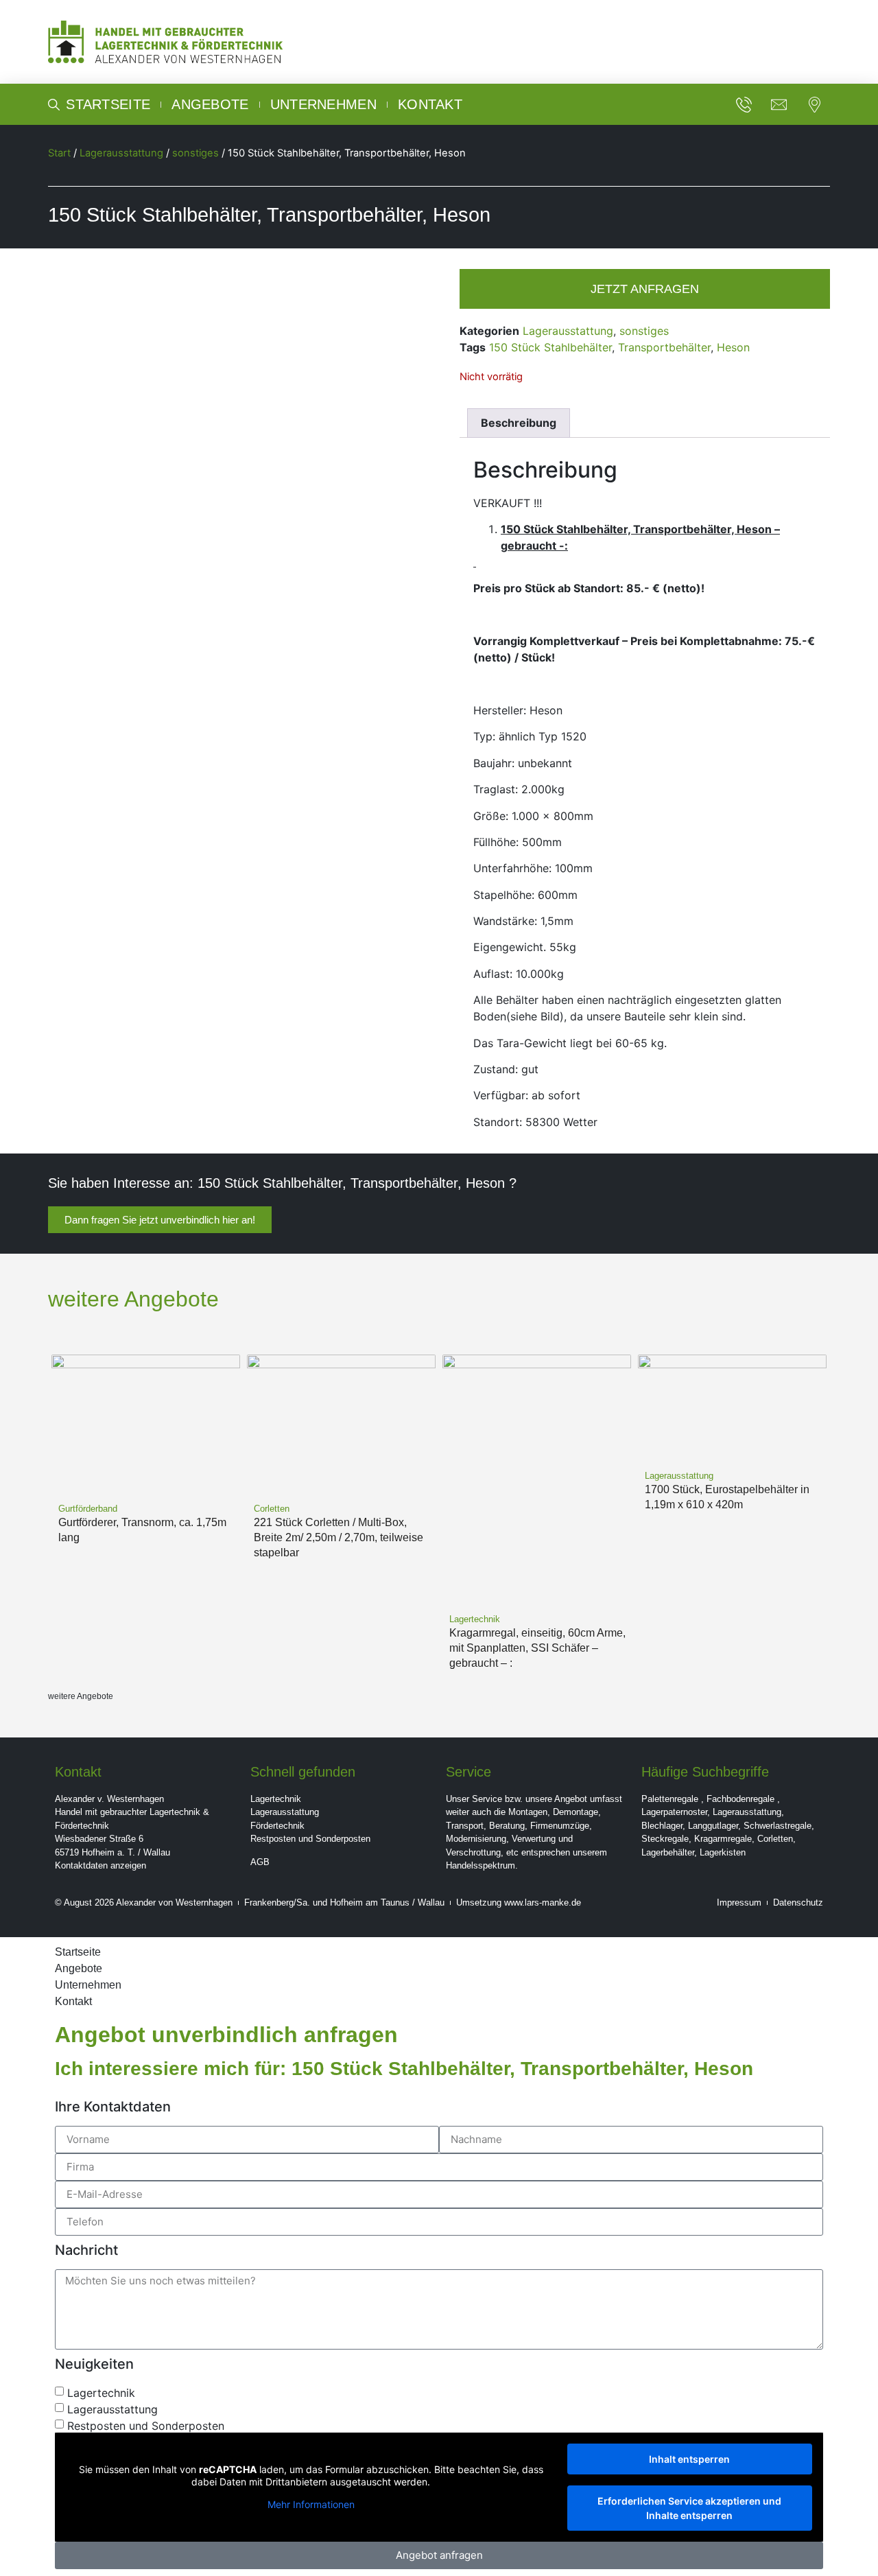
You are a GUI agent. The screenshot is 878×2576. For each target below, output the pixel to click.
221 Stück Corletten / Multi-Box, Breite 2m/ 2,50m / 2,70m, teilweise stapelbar (339, 1537)
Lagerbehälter (668, 1852)
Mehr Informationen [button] (311, 2504)
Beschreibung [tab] (519, 423)
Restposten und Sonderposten (310, 1839)
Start (59, 153)
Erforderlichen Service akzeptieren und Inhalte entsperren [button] (689, 2508)
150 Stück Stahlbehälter (550, 347)
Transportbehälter (664, 347)
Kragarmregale (723, 1839)
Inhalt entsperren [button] (689, 2459)
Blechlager (662, 1826)
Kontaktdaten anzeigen (100, 1865)
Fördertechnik (277, 1826)
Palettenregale (670, 1799)
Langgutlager (713, 1826)
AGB (260, 1862)
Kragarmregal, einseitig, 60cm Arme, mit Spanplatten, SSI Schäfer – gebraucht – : (537, 1648)
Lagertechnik (276, 1799)
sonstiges (195, 153)
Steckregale (665, 1839)
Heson (733, 347)
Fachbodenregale (740, 1799)
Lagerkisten (723, 1852)
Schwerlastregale (778, 1826)
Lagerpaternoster (674, 1812)
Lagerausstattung (121, 153)
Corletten (775, 1839)
